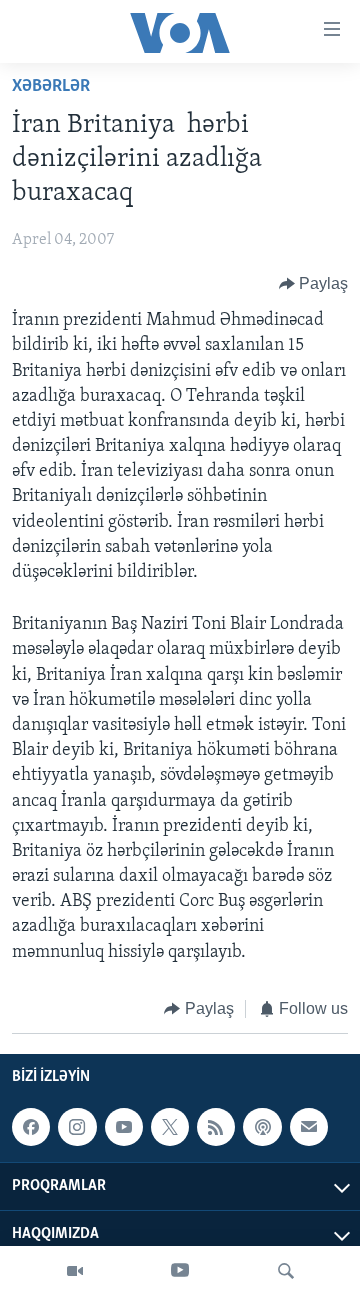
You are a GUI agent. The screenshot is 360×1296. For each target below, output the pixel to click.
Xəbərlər (51, 87)
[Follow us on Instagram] (77, 1127)
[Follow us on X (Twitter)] (170, 1127)
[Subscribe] (309, 1127)
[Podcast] (262, 1127)
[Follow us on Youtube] (124, 1127)
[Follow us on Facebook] (31, 1127)
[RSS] (216, 1127)
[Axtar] (286, 1271)
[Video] (75, 1271)
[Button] (314, 284)
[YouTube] (180, 1271)
